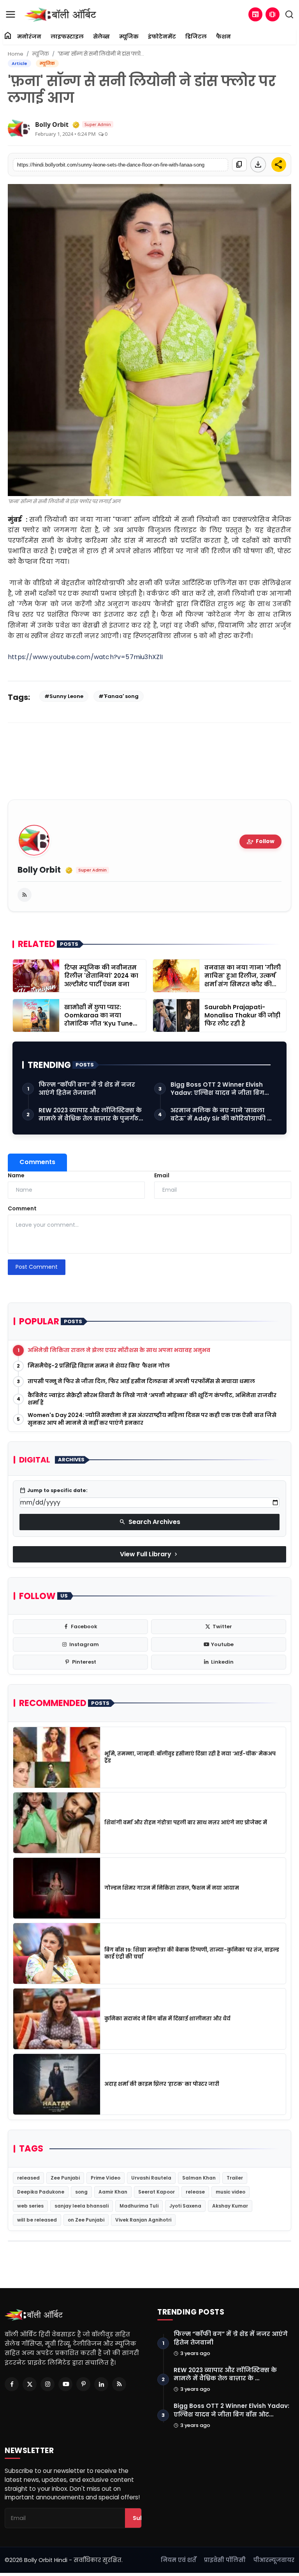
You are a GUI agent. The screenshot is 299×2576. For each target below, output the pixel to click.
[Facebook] (12, 2384)
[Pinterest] (83, 2384)
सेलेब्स (101, 37)
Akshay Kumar (230, 2206)
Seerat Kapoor (157, 2192)
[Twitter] (30, 2384)
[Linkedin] (101, 2384)
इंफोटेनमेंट (162, 37)
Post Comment (37, 1267)
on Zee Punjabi (86, 2220)
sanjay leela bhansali (82, 2206)
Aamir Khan (113, 2192)
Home (16, 54)
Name (16, 1175)
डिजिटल (196, 37)
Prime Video (106, 2178)
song (81, 2192)
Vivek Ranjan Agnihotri (143, 2220)
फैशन (223, 37)
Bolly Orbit (52, 125)
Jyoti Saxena (185, 2206)
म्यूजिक (129, 37)
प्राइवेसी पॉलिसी (225, 2560)
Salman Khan (199, 2178)
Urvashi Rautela (151, 2178)
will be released (37, 2220)
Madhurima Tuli (139, 2206)
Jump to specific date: (54, 1491)
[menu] (11, 14)
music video (230, 2192)
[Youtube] (65, 2384)
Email (162, 1175)
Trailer (235, 2178)
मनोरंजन (29, 37)
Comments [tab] (37, 1162)
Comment (22, 1208)
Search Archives (150, 1522)
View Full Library (149, 1554)
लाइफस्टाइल (67, 37)
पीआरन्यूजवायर (274, 2560)
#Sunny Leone (64, 696)
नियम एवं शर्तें (179, 2560)
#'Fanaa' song (119, 696)
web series (30, 2206)
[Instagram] (47, 2384)
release (195, 2192)
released (28, 2178)
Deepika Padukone (41, 2192)
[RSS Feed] (25, 895)
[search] (289, 14)
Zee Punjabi (65, 2178)
